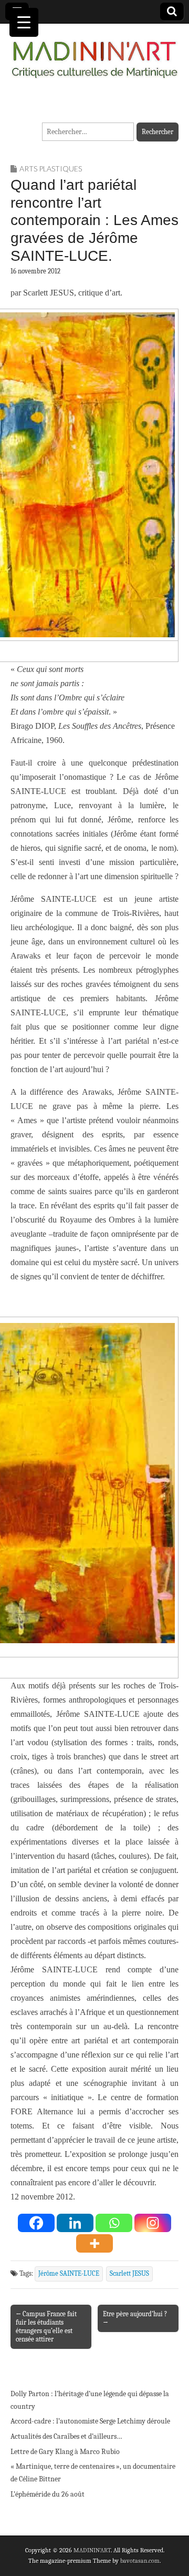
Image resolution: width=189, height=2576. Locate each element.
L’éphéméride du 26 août (48, 2494)
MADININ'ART (92, 2550)
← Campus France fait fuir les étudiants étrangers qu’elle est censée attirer (46, 2326)
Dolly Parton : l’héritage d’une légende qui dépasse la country (90, 2400)
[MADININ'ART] (94, 53)
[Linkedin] (75, 2223)
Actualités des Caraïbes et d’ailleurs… (66, 2436)
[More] (94, 2243)
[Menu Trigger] (24, 22)
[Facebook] (36, 2223)
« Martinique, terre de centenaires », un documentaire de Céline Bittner (93, 2473)
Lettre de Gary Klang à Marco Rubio (65, 2452)
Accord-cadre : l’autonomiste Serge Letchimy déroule (90, 2421)
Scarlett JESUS (129, 2274)
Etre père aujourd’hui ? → (135, 2318)
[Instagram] (153, 2223)
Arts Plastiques (51, 169)
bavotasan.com (140, 2561)
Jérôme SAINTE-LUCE (69, 2274)
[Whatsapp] (114, 2223)
